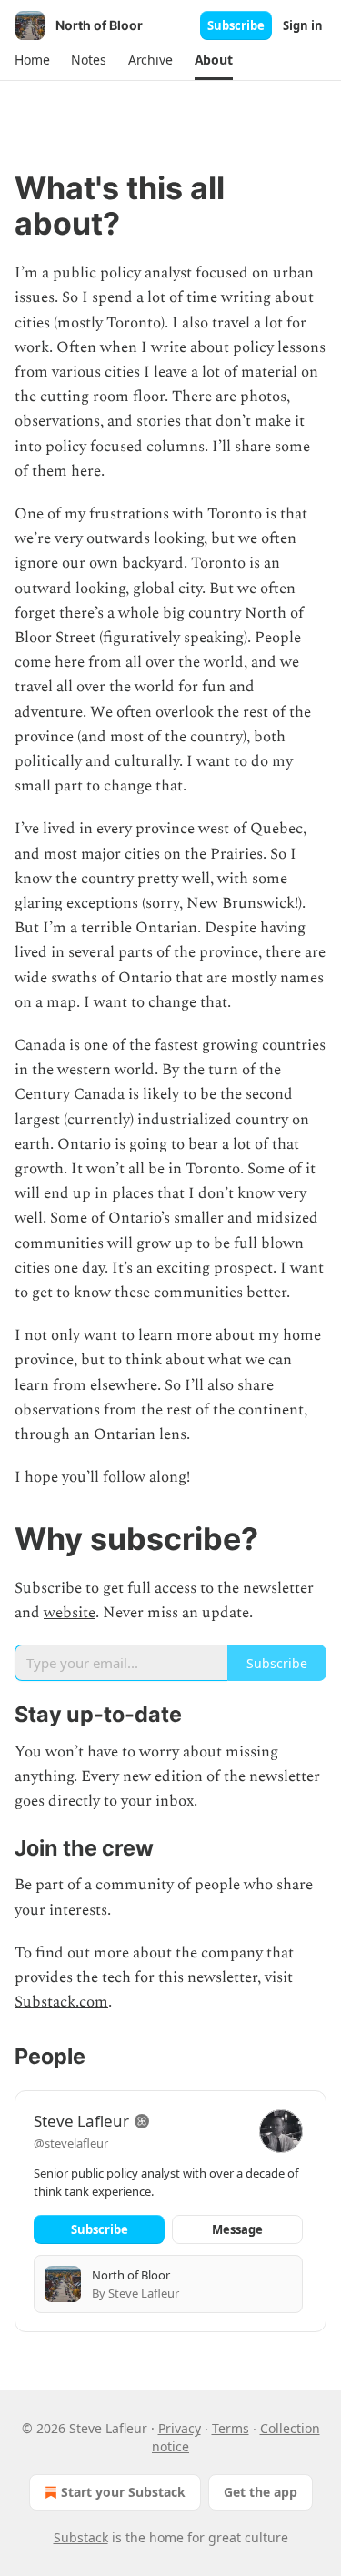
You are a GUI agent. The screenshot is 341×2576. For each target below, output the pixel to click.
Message (237, 2229)
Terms (231, 2428)
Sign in (303, 25)
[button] (32, 60)
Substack (81, 2537)
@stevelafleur (71, 2143)
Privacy (180, 2428)
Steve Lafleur (81, 2121)
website (70, 1613)
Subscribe (236, 25)
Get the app (261, 2492)
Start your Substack (123, 2492)
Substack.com (61, 2002)
